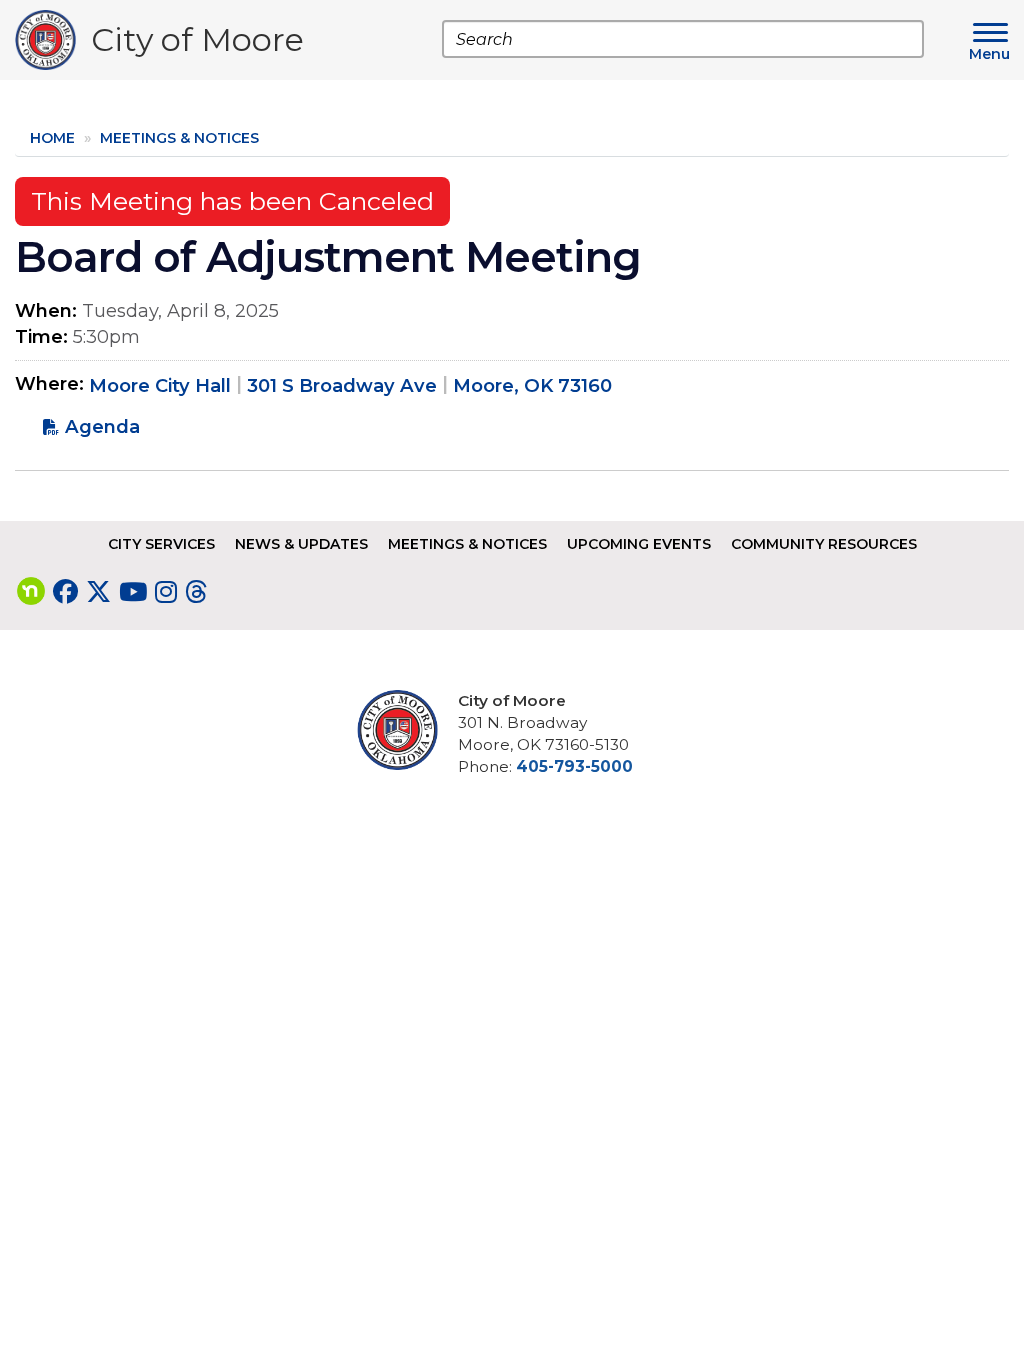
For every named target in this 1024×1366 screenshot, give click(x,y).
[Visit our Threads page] (196, 592)
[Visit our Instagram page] (166, 592)
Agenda (102, 426)
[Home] (53, 40)
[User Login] (405, 730)
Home (52, 138)
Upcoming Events (639, 544)
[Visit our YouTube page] (133, 592)
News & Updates (301, 544)
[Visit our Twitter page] (98, 592)
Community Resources (824, 544)
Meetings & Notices (179, 138)
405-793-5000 (574, 766)
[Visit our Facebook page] (65, 592)
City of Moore (197, 44)
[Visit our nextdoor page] (31, 592)
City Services (161, 544)
